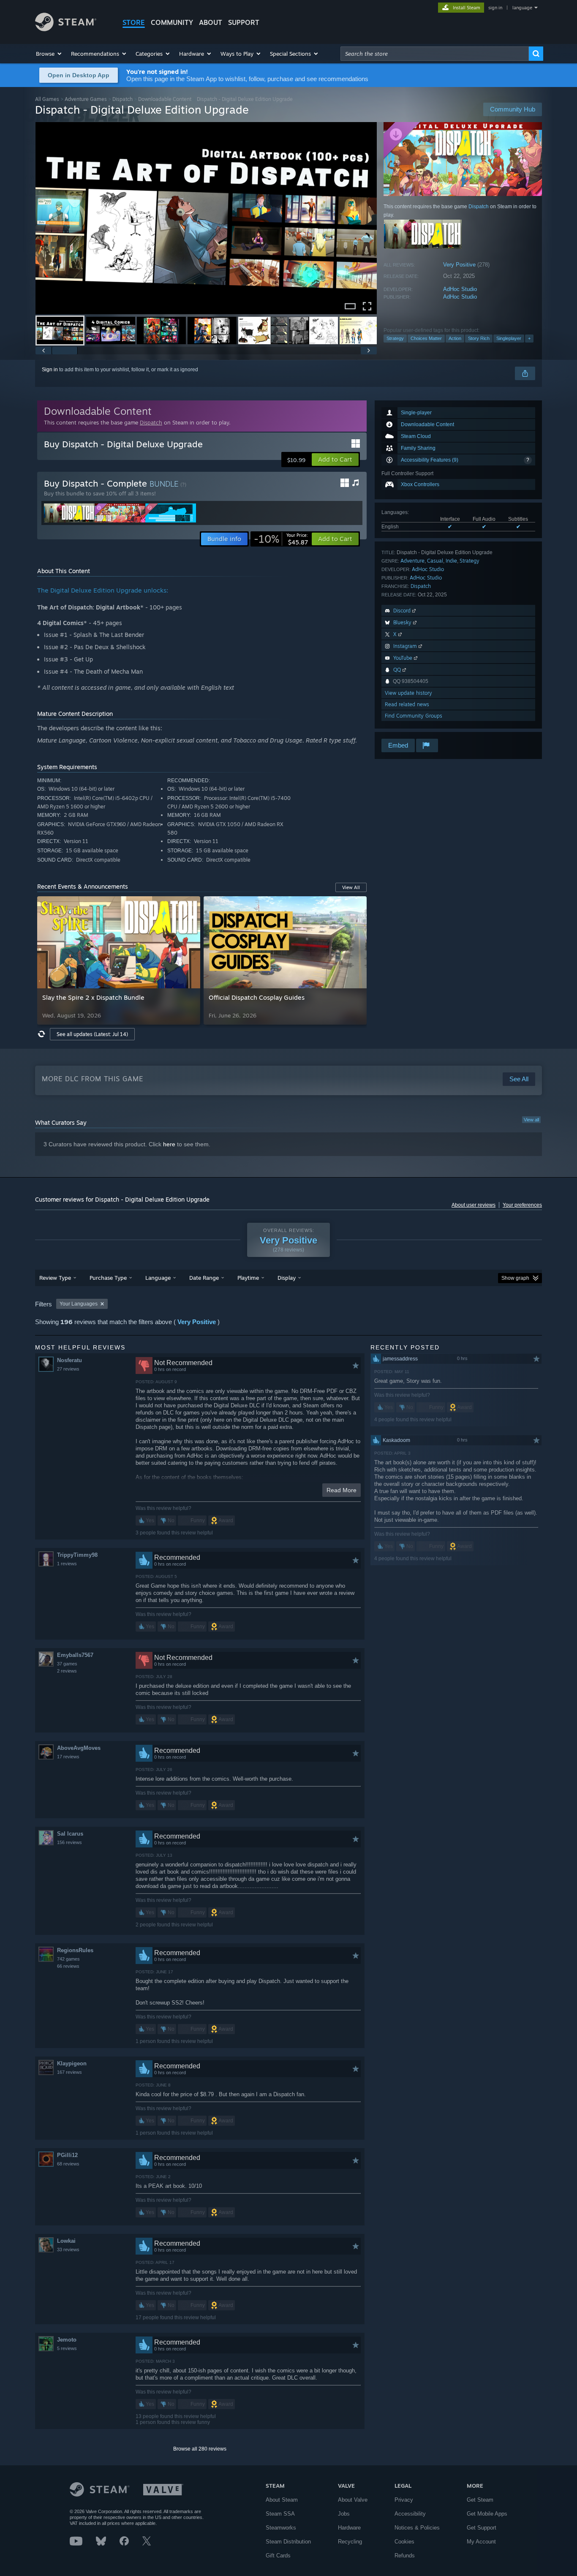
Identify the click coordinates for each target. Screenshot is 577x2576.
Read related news (407, 704)
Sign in (50, 370)
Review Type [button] (55, 1278)
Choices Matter (426, 338)
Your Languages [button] (79, 1304)
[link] (281, 539)
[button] (49, 54)
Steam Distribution (288, 2542)
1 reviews (67, 1564)
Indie (451, 561)
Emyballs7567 (75, 1655)
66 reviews (68, 1966)
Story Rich (479, 338)
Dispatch (122, 99)
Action (455, 338)
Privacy (404, 2500)
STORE (134, 22)
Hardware (349, 2528)
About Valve (353, 2500)
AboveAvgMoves (79, 1748)
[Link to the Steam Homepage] (66, 29)
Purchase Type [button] (108, 1278)
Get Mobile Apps (487, 2514)
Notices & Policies (417, 2528)
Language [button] (158, 1278)
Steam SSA (280, 2514)
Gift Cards (278, 2556)
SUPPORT (244, 22)
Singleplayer (509, 338)
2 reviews (67, 1671)
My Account (481, 2542)
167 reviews (69, 2072)
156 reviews (69, 1842)
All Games (47, 99)
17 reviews (68, 1757)
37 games (67, 1664)
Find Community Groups (414, 716)
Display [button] (287, 1278)
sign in (495, 8)
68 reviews (68, 2164)
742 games (68, 1959)
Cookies (404, 2542)
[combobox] (435, 54)
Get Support (482, 2528)
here (169, 1144)
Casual (435, 561)
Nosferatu (69, 1360)
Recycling (350, 2542)
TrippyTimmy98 (77, 1555)
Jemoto (67, 2340)
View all (531, 1120)
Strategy (395, 338)
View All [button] (351, 887)
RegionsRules (75, 1950)
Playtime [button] (248, 1278)
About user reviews (474, 1205)
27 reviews (68, 1369)
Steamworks (281, 2528)
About (211, 22)
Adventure (412, 561)
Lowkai (66, 2241)
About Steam (282, 2500)
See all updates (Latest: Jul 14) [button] (92, 1034)
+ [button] (529, 338)
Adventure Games (86, 99)
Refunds (405, 2556)
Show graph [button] (515, 1278)
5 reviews (67, 2348)
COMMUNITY (172, 22)
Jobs (344, 2514)
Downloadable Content (165, 99)
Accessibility (410, 2514)
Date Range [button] (204, 1278)
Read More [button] (342, 1490)
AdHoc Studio (460, 289)
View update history (408, 693)
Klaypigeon (72, 2063)
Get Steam (480, 2500)
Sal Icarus (70, 1834)
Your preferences (522, 1205)
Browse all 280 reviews (200, 2449)
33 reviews (68, 2250)
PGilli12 (67, 2155)
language (522, 8)
